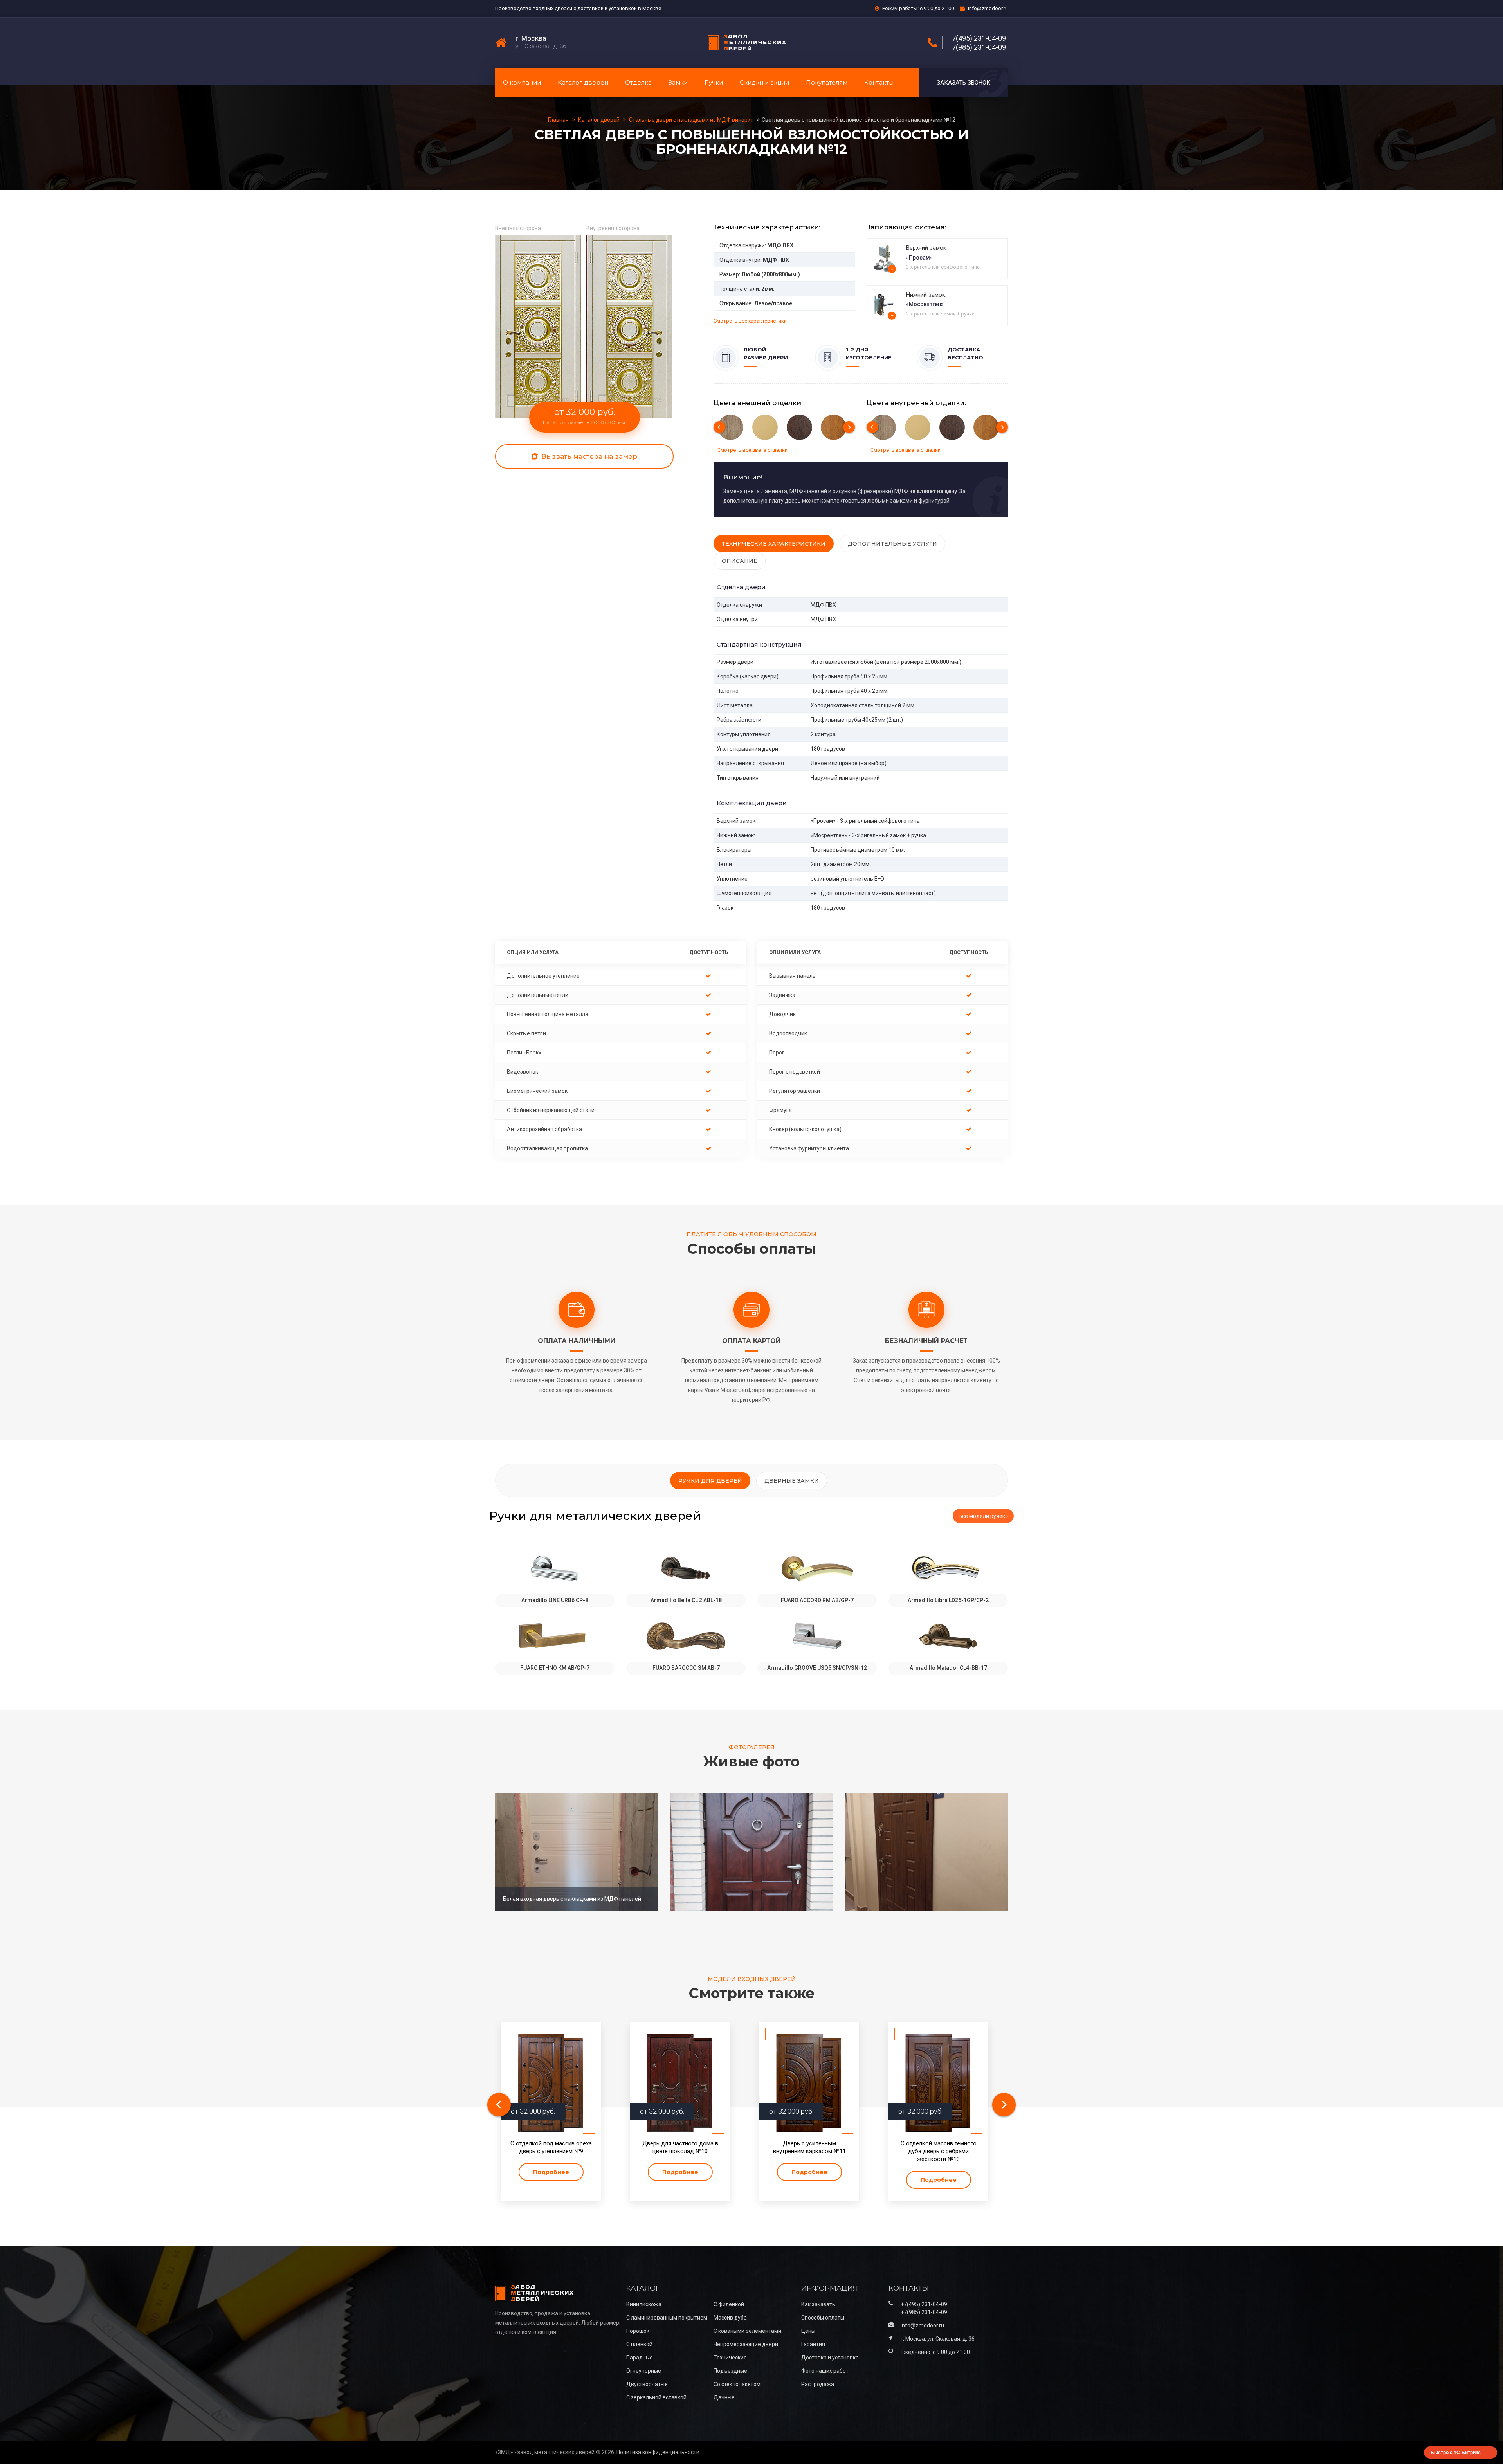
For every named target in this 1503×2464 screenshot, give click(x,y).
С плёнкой (639, 2344)
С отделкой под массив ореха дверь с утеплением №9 (551, 2147)
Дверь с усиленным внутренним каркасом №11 (809, 2147)
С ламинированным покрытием (667, 2318)
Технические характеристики (774, 544)
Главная (559, 120)
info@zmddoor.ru (988, 8)
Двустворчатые (647, 2384)
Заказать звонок (963, 83)
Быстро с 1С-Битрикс (1456, 2452)
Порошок (638, 2331)
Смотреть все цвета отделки (752, 450)
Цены (808, 2331)
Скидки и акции (764, 82)
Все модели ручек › (983, 1516)
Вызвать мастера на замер (588, 456)
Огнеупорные (644, 2371)
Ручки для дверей (710, 1481)
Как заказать (818, 2304)
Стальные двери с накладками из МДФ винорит (691, 120)
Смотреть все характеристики (750, 321)
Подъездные (730, 2371)
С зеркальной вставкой (656, 2397)
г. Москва (531, 38)
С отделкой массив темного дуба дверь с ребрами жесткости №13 (939, 2151)
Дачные (724, 2397)
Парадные (640, 2358)
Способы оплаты (823, 2318)
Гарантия (813, 2344)
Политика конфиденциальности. (659, 2452)
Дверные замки (792, 1481)
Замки (678, 82)
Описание (740, 561)
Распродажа (818, 2384)
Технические (730, 2358)
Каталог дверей (583, 82)
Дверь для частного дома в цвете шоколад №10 (680, 2147)
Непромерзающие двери (746, 2344)
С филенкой (729, 2304)
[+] (884, 258)
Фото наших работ (825, 2371)
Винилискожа (644, 2304)
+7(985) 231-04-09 (977, 47)
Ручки (714, 82)
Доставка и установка (830, 2358)
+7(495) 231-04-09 (977, 38)
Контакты (879, 82)
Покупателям (827, 82)
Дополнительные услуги (892, 544)
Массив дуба (730, 2318)
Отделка (638, 82)
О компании (522, 82)
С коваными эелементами (747, 2331)
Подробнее (551, 2172)
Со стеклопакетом (737, 2384)
